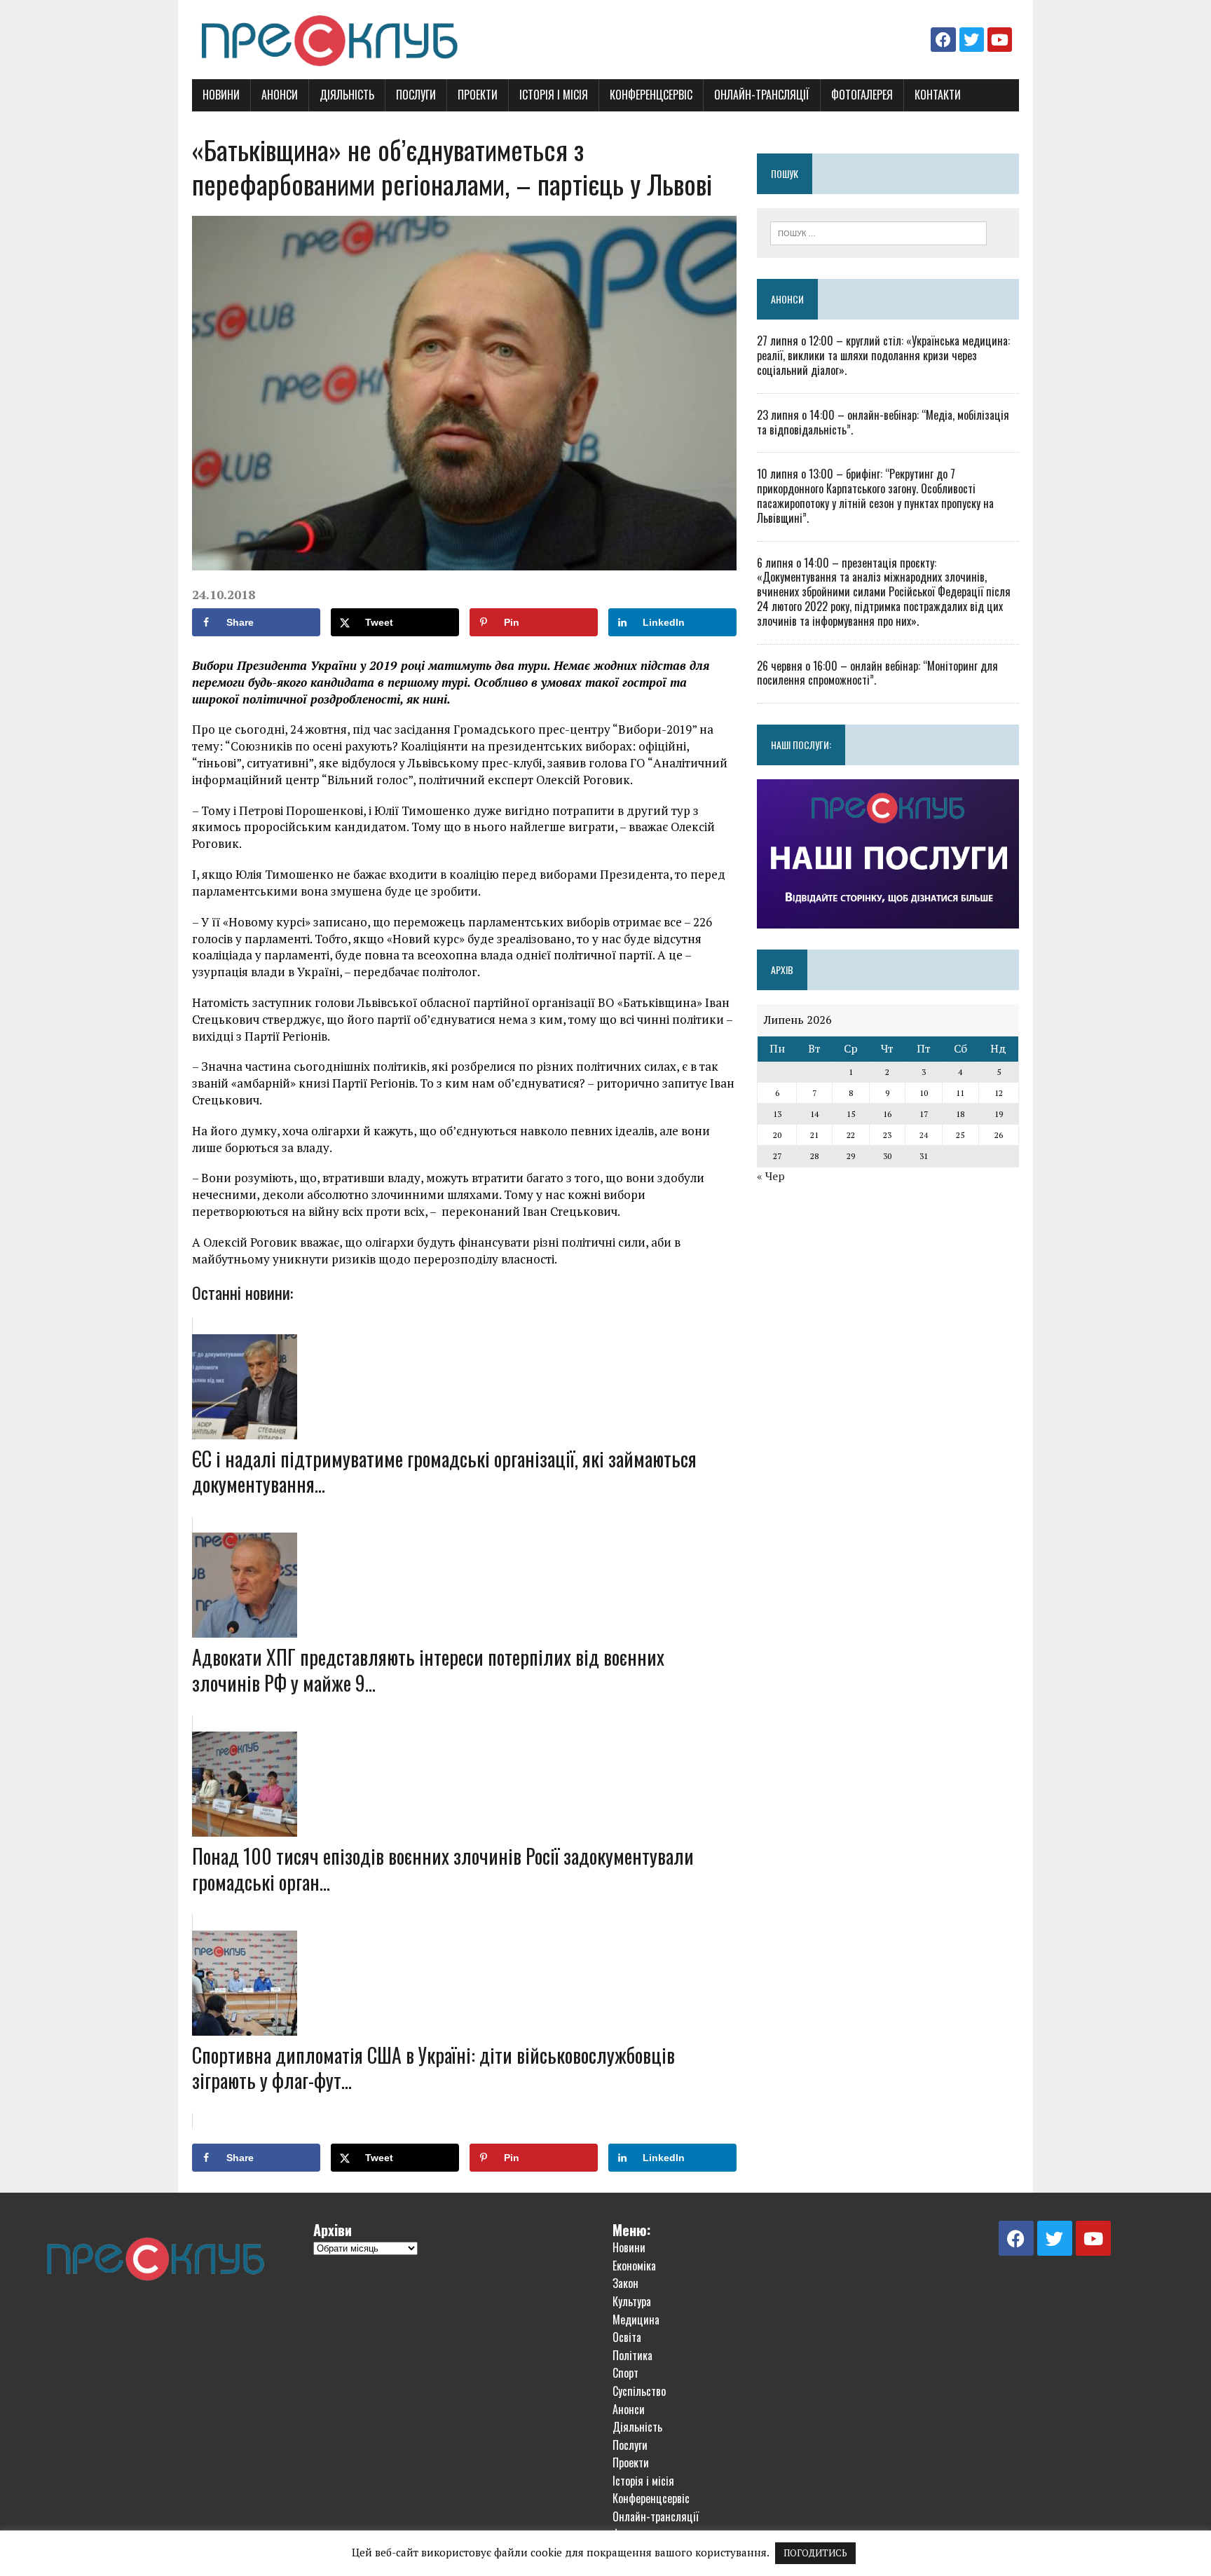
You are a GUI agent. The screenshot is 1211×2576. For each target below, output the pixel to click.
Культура (632, 2301)
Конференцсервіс (651, 95)
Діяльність (347, 95)
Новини (221, 95)
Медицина (636, 2320)
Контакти (938, 95)
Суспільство (639, 2391)
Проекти (478, 95)
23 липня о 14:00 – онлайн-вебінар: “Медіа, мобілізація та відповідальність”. (883, 422)
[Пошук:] (878, 232)
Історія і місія (554, 95)
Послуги (416, 95)
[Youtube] (1000, 40)
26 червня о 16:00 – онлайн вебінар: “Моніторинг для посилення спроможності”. (877, 673)
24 (924, 1135)
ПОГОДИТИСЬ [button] (815, 2553)
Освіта (627, 2337)
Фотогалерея (862, 95)
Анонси (280, 95)
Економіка (634, 2266)
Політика (632, 2355)
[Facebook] (943, 40)
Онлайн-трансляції (762, 95)
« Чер (771, 1176)
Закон (625, 2283)
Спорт (625, 2373)
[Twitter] (972, 40)
